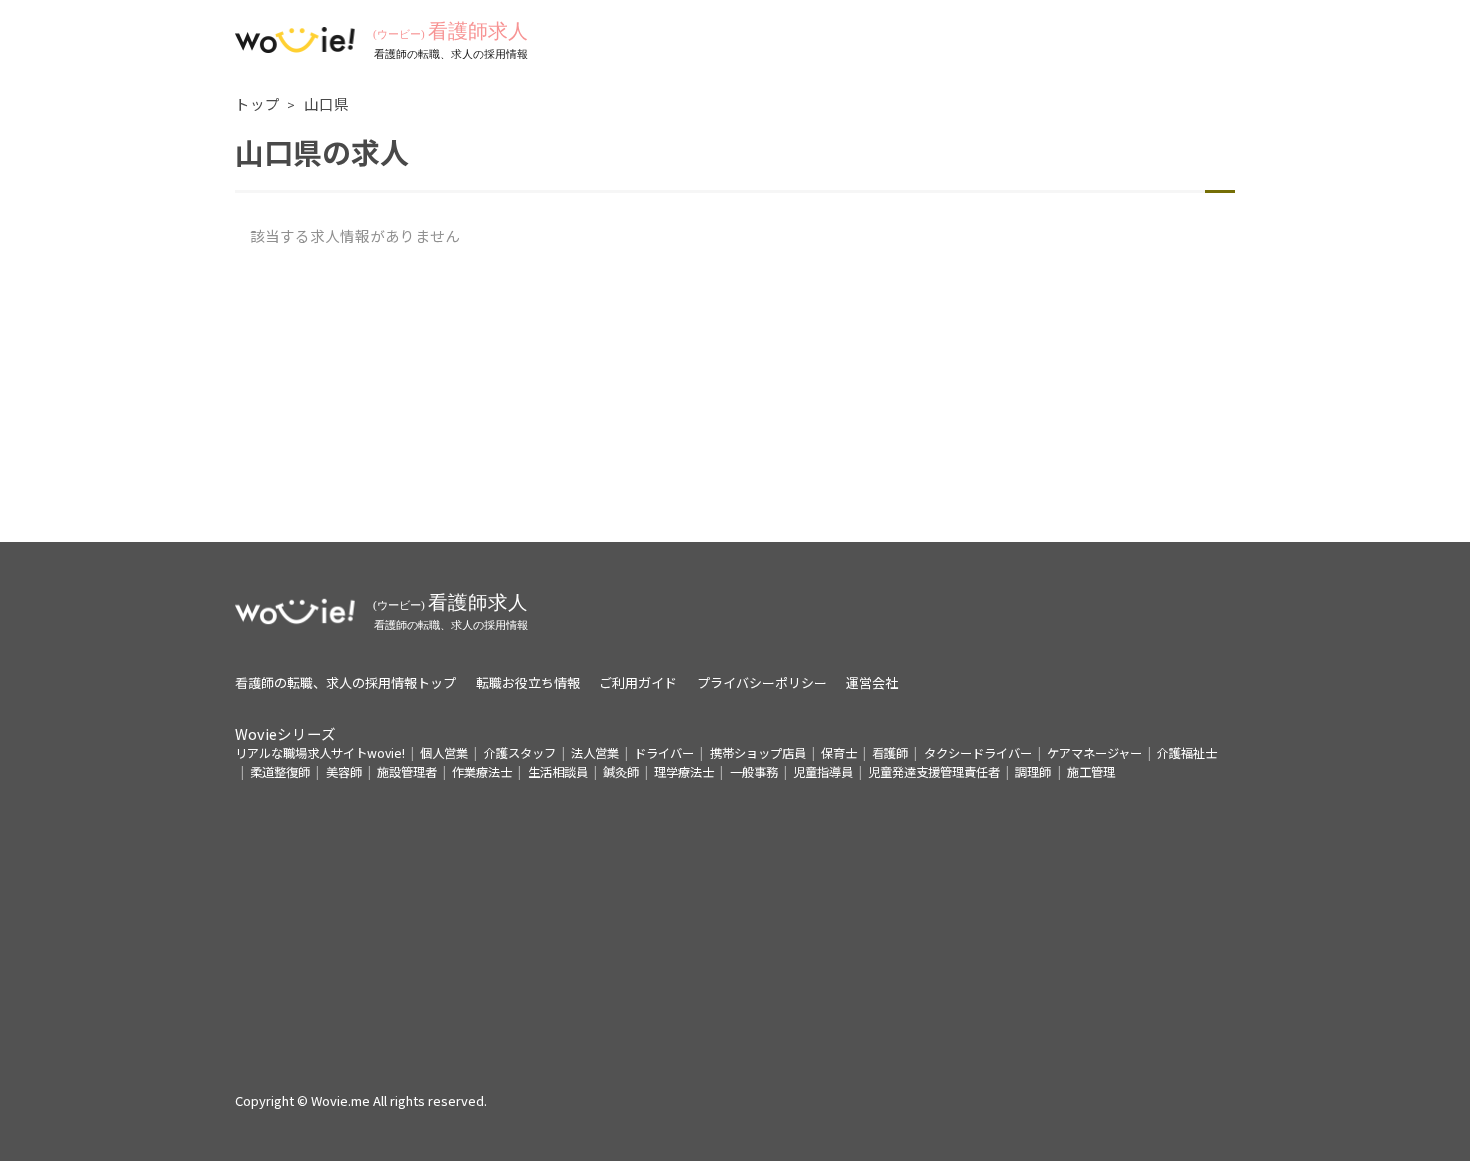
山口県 (326, 103)
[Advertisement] (735, 402)
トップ (257, 103)
